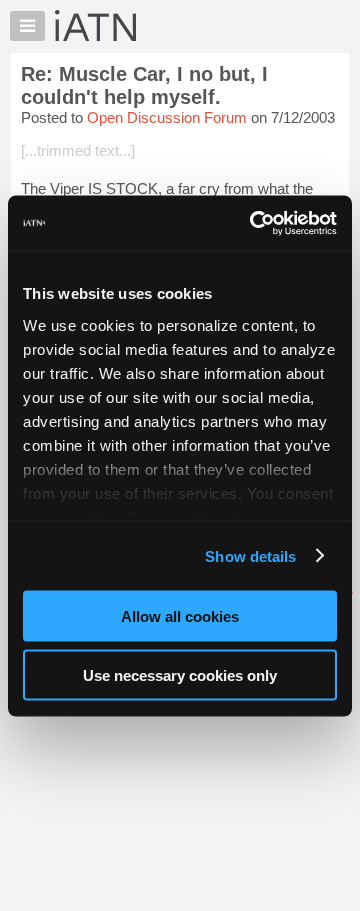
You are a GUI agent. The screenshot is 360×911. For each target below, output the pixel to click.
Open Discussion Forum (167, 117)
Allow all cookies (180, 616)
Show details (250, 555)
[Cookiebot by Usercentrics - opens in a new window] (254, 223)
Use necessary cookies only (180, 674)
